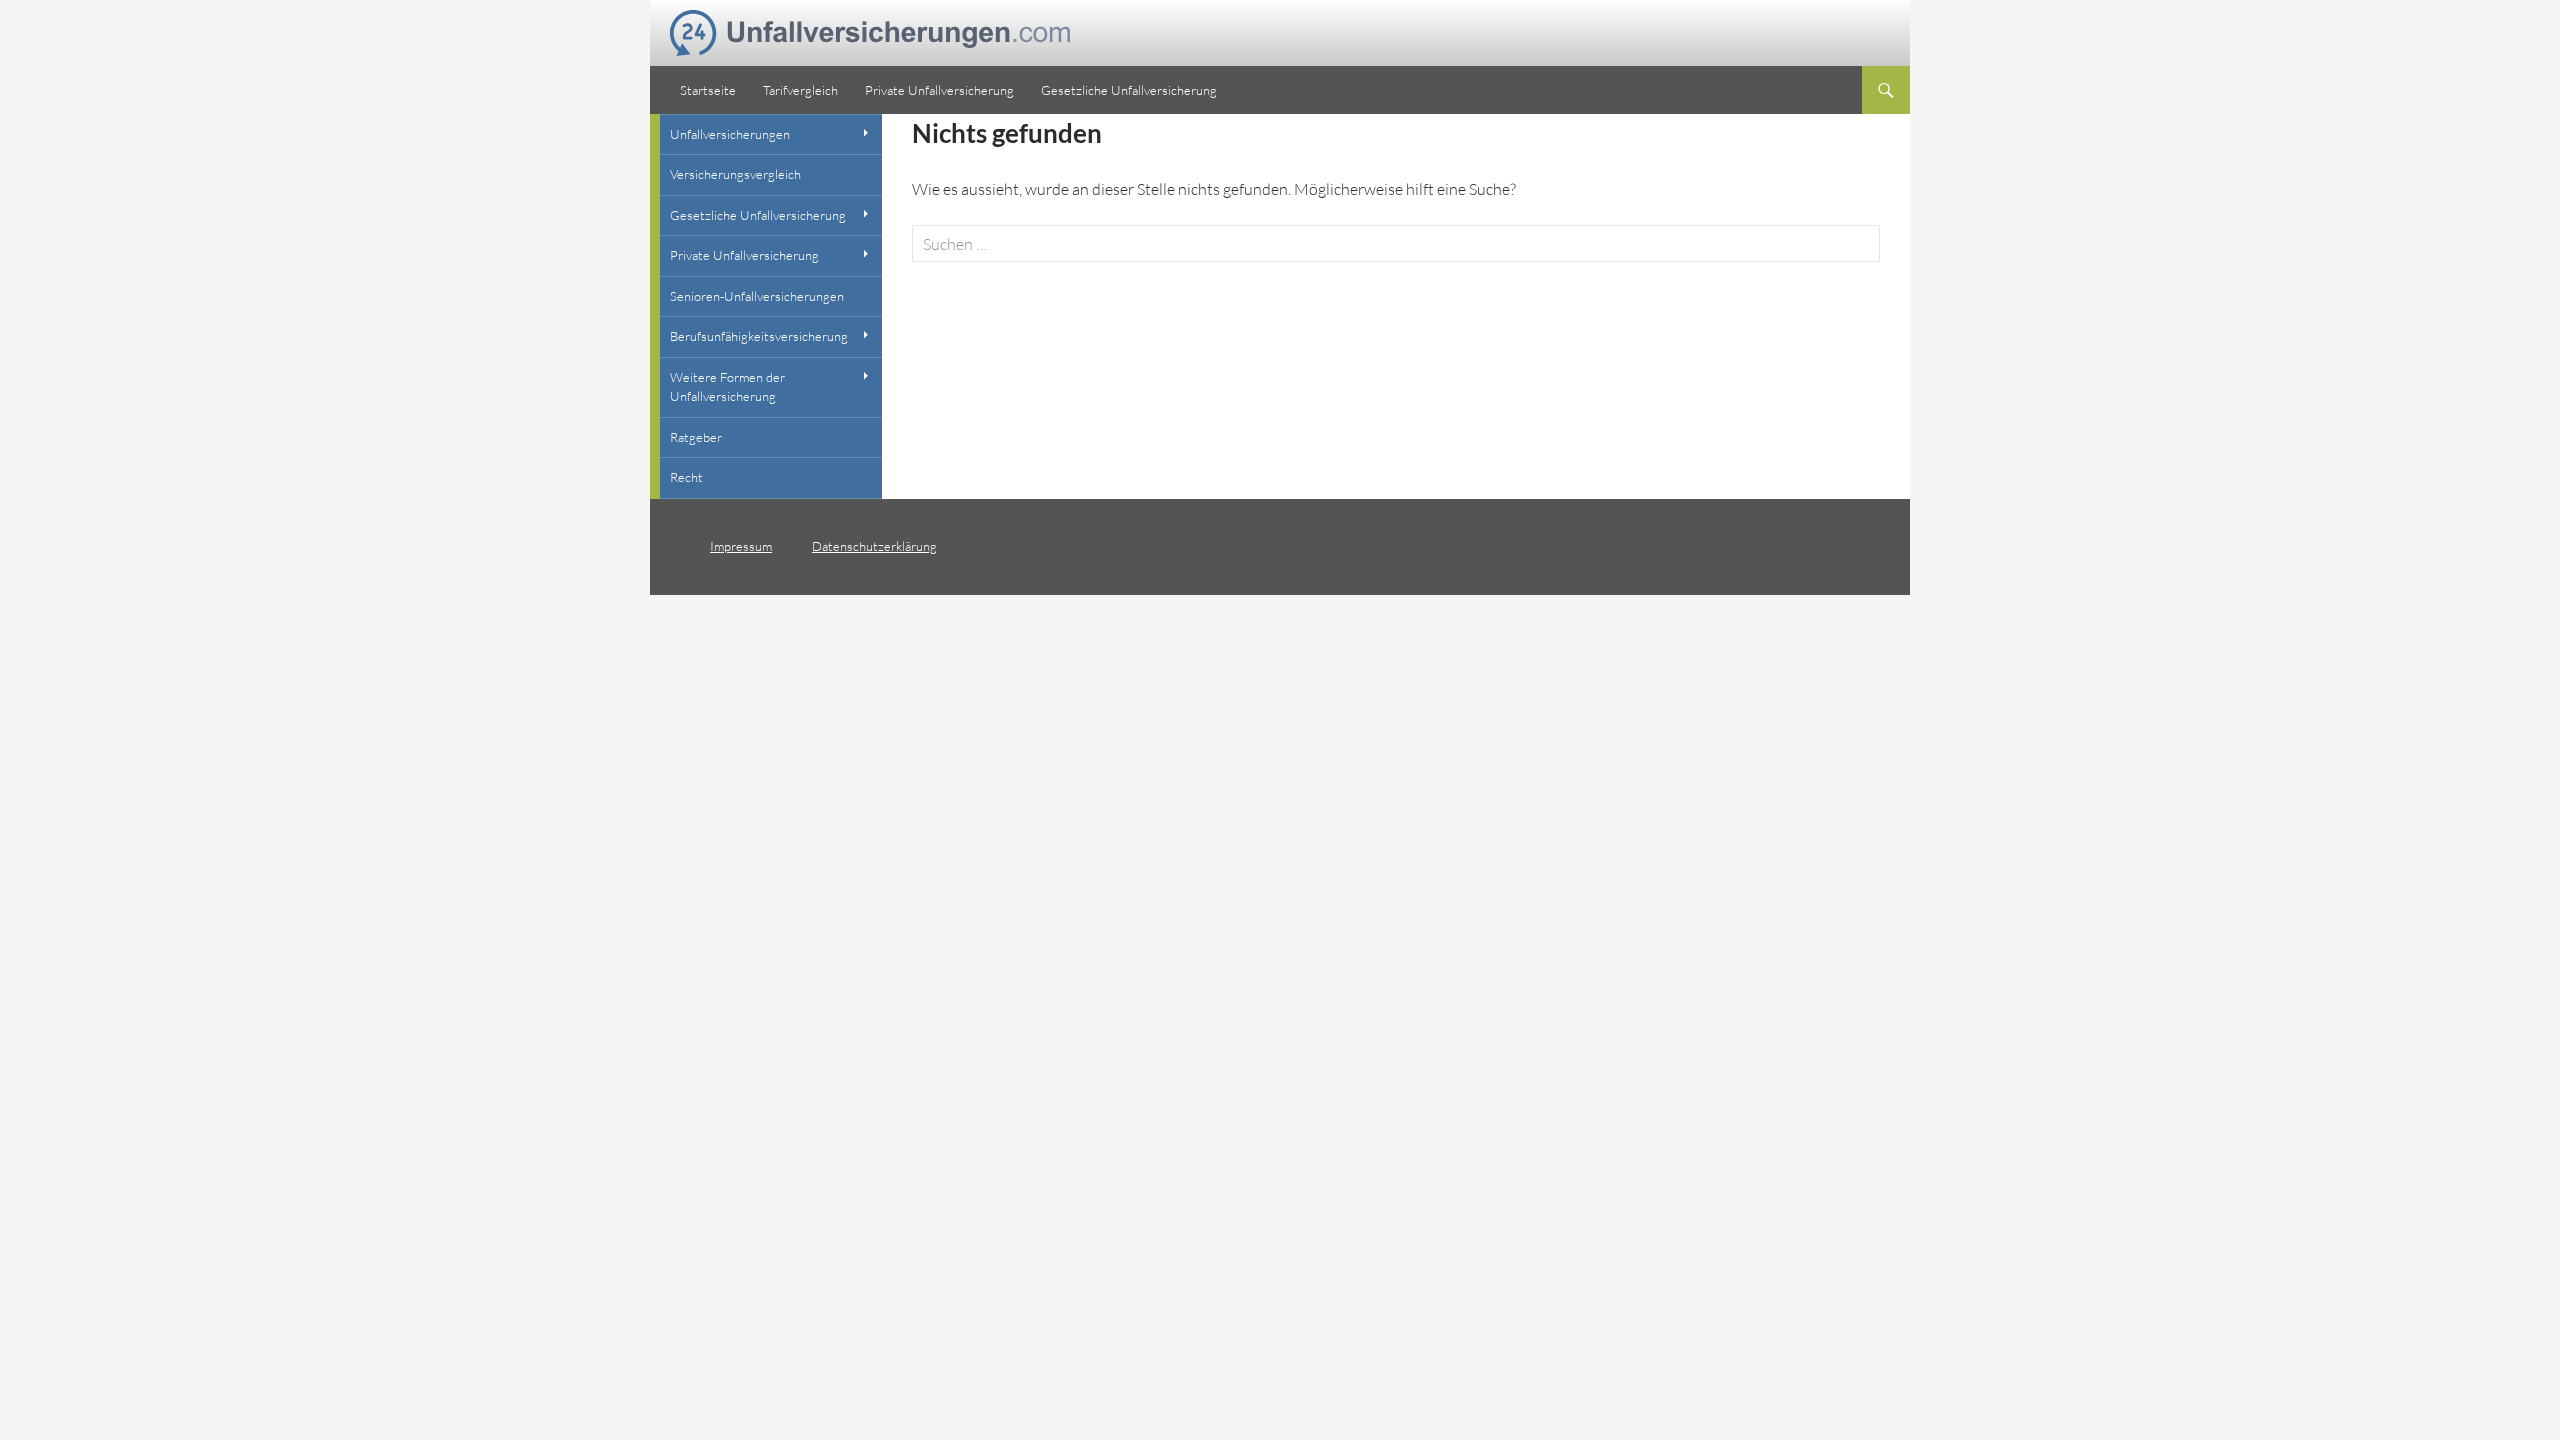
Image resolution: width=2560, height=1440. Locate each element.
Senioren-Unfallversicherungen (757, 296)
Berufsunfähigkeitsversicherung (759, 336)
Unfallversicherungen (730, 134)
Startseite (708, 90)
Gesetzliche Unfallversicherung (1129, 90)
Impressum (741, 546)
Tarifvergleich (800, 90)
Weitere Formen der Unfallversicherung (727, 387)
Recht (686, 477)
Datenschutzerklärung (874, 546)
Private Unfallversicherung (939, 90)
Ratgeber (696, 437)
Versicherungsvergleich (735, 174)
